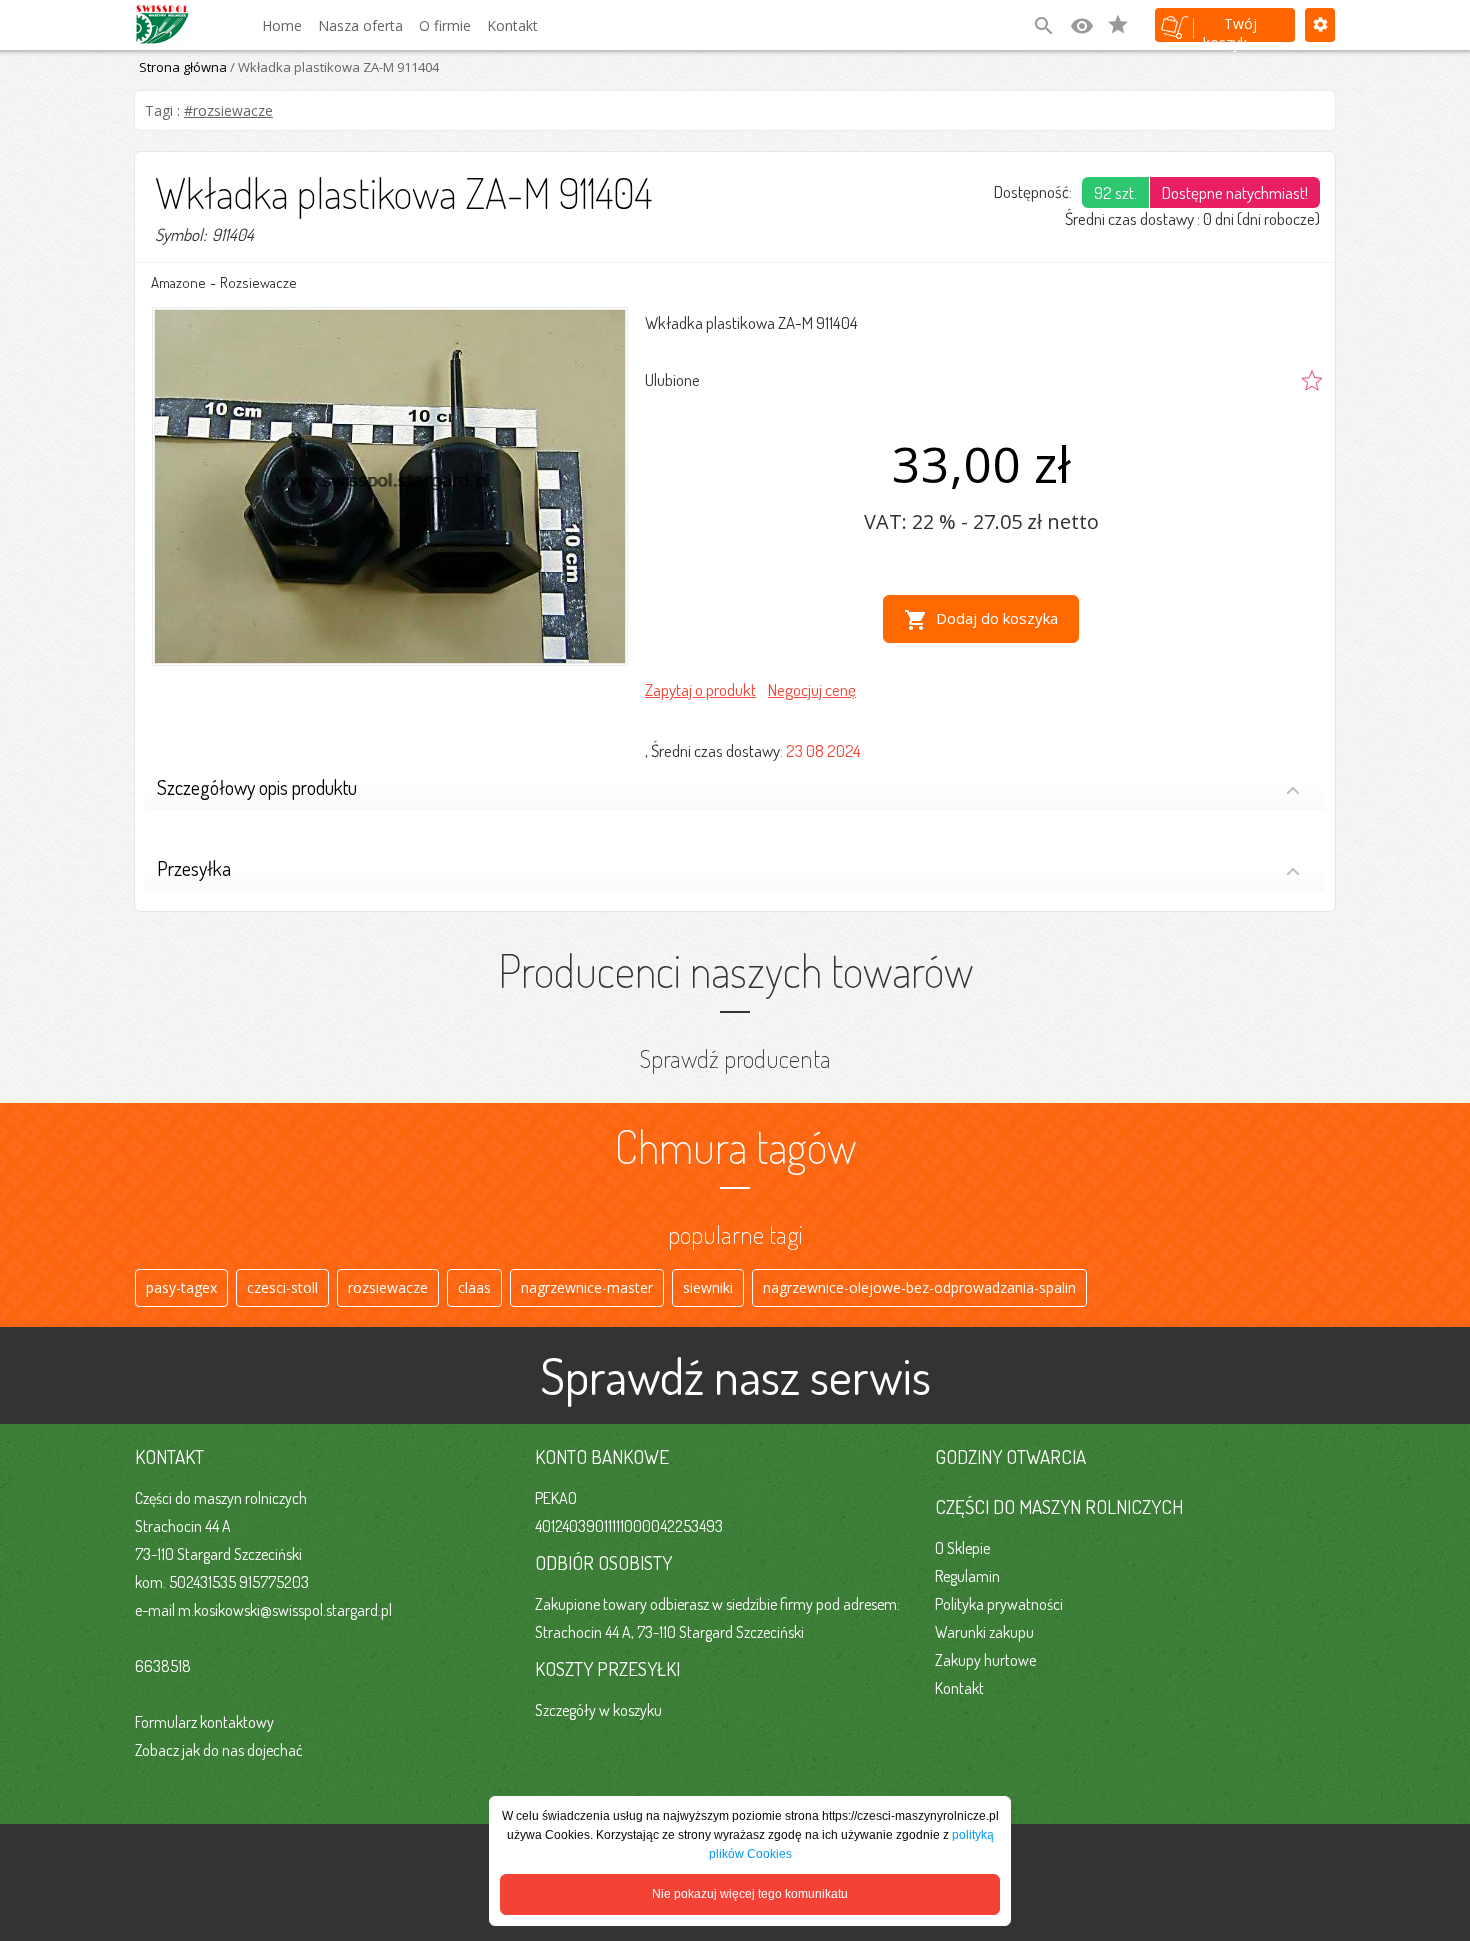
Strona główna (183, 67)
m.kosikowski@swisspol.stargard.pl (285, 1610)
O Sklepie (962, 1548)
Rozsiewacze (258, 282)
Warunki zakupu (984, 1632)
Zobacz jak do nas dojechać (219, 1750)
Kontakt (512, 25)
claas (474, 1287)
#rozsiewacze (228, 110)
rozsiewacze (388, 1287)
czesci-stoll (282, 1287)
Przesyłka (194, 868)
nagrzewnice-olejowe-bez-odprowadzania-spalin (919, 1287)
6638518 (163, 1666)
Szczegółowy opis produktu (257, 787)
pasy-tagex (181, 1287)
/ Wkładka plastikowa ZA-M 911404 (333, 67)
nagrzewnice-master (587, 1287)
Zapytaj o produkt (700, 689)
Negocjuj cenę (812, 689)
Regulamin (967, 1576)
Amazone (178, 282)
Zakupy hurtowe (985, 1660)
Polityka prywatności (999, 1604)
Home (282, 25)
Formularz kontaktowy (204, 1722)
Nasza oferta (360, 25)
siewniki (708, 1287)
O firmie (445, 25)
